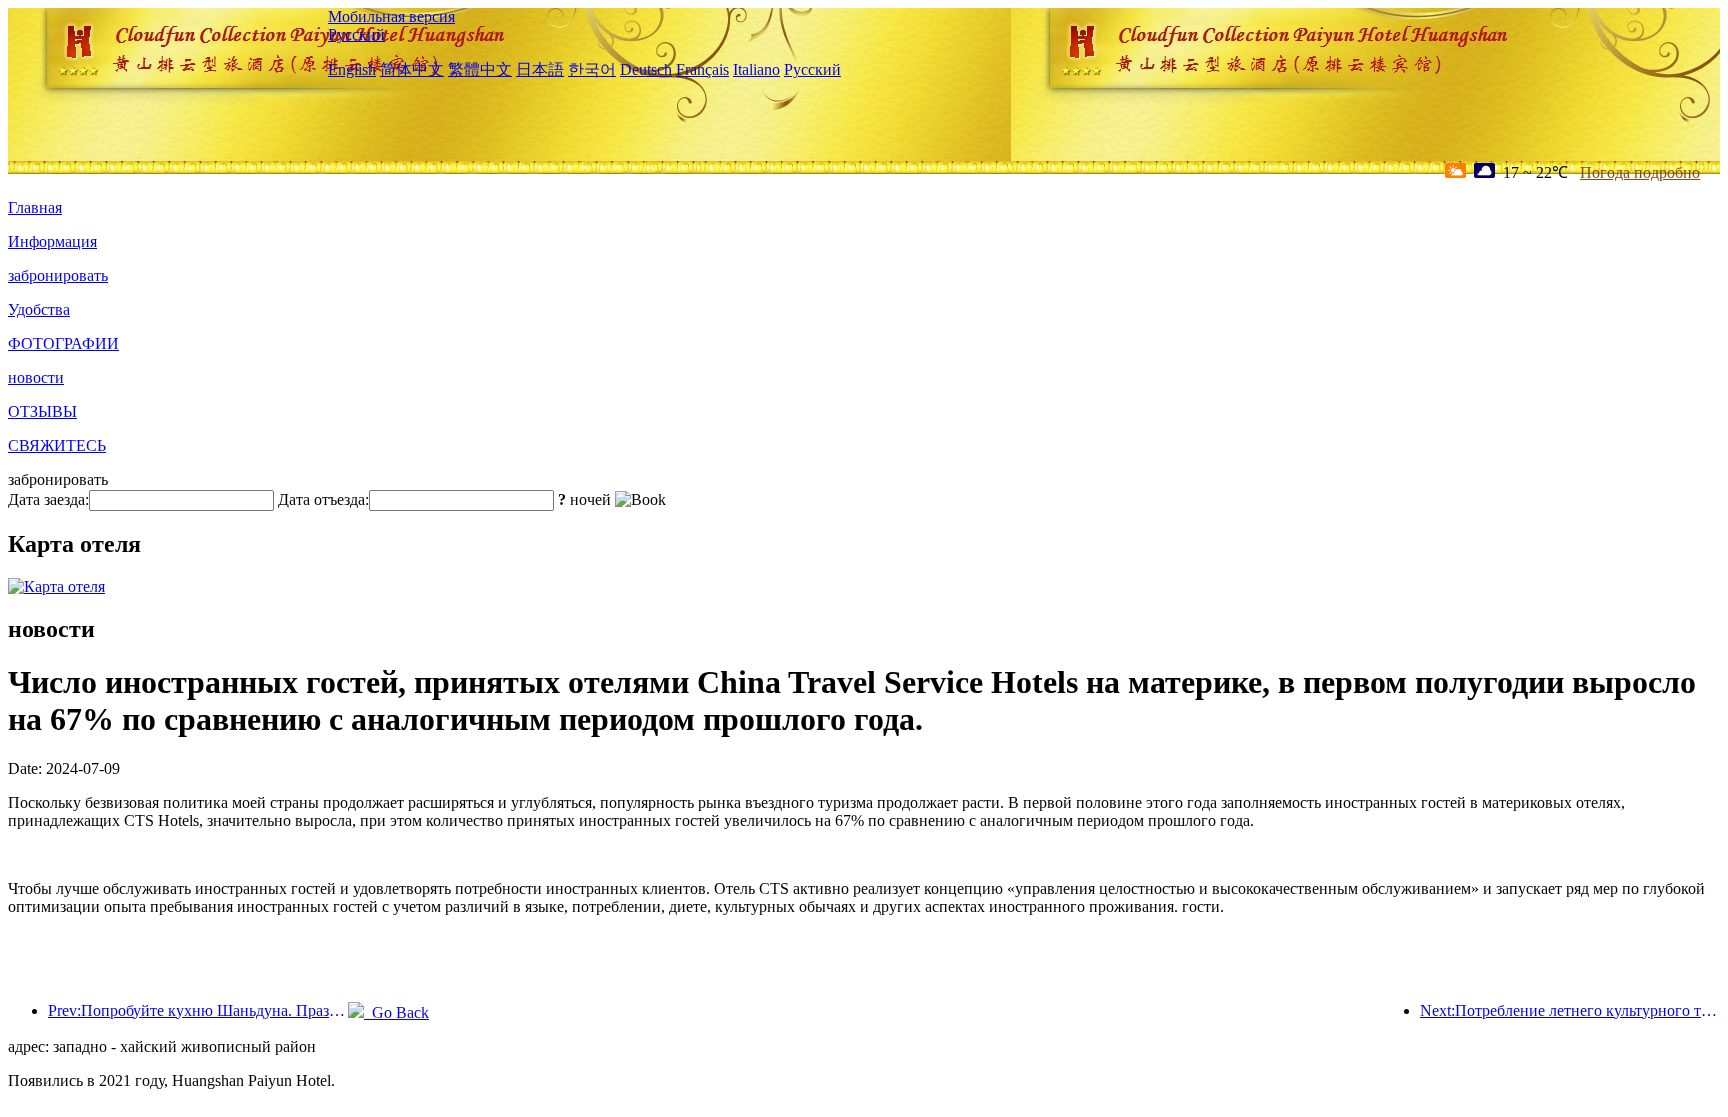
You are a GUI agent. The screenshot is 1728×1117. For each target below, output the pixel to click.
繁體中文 (480, 69)
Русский (356, 34)
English (352, 69)
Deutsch (646, 69)
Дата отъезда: (323, 499)
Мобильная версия (391, 16)
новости (36, 377)
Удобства (39, 309)
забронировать (58, 275)
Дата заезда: (48, 499)
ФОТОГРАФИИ (63, 343)
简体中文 (412, 69)
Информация (52, 241)
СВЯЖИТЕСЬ (57, 445)
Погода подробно (1640, 172)
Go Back (396, 1012)
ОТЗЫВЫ (42, 411)
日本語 (540, 69)
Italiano (756, 69)
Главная (35, 207)
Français (702, 69)
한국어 (592, 69)
